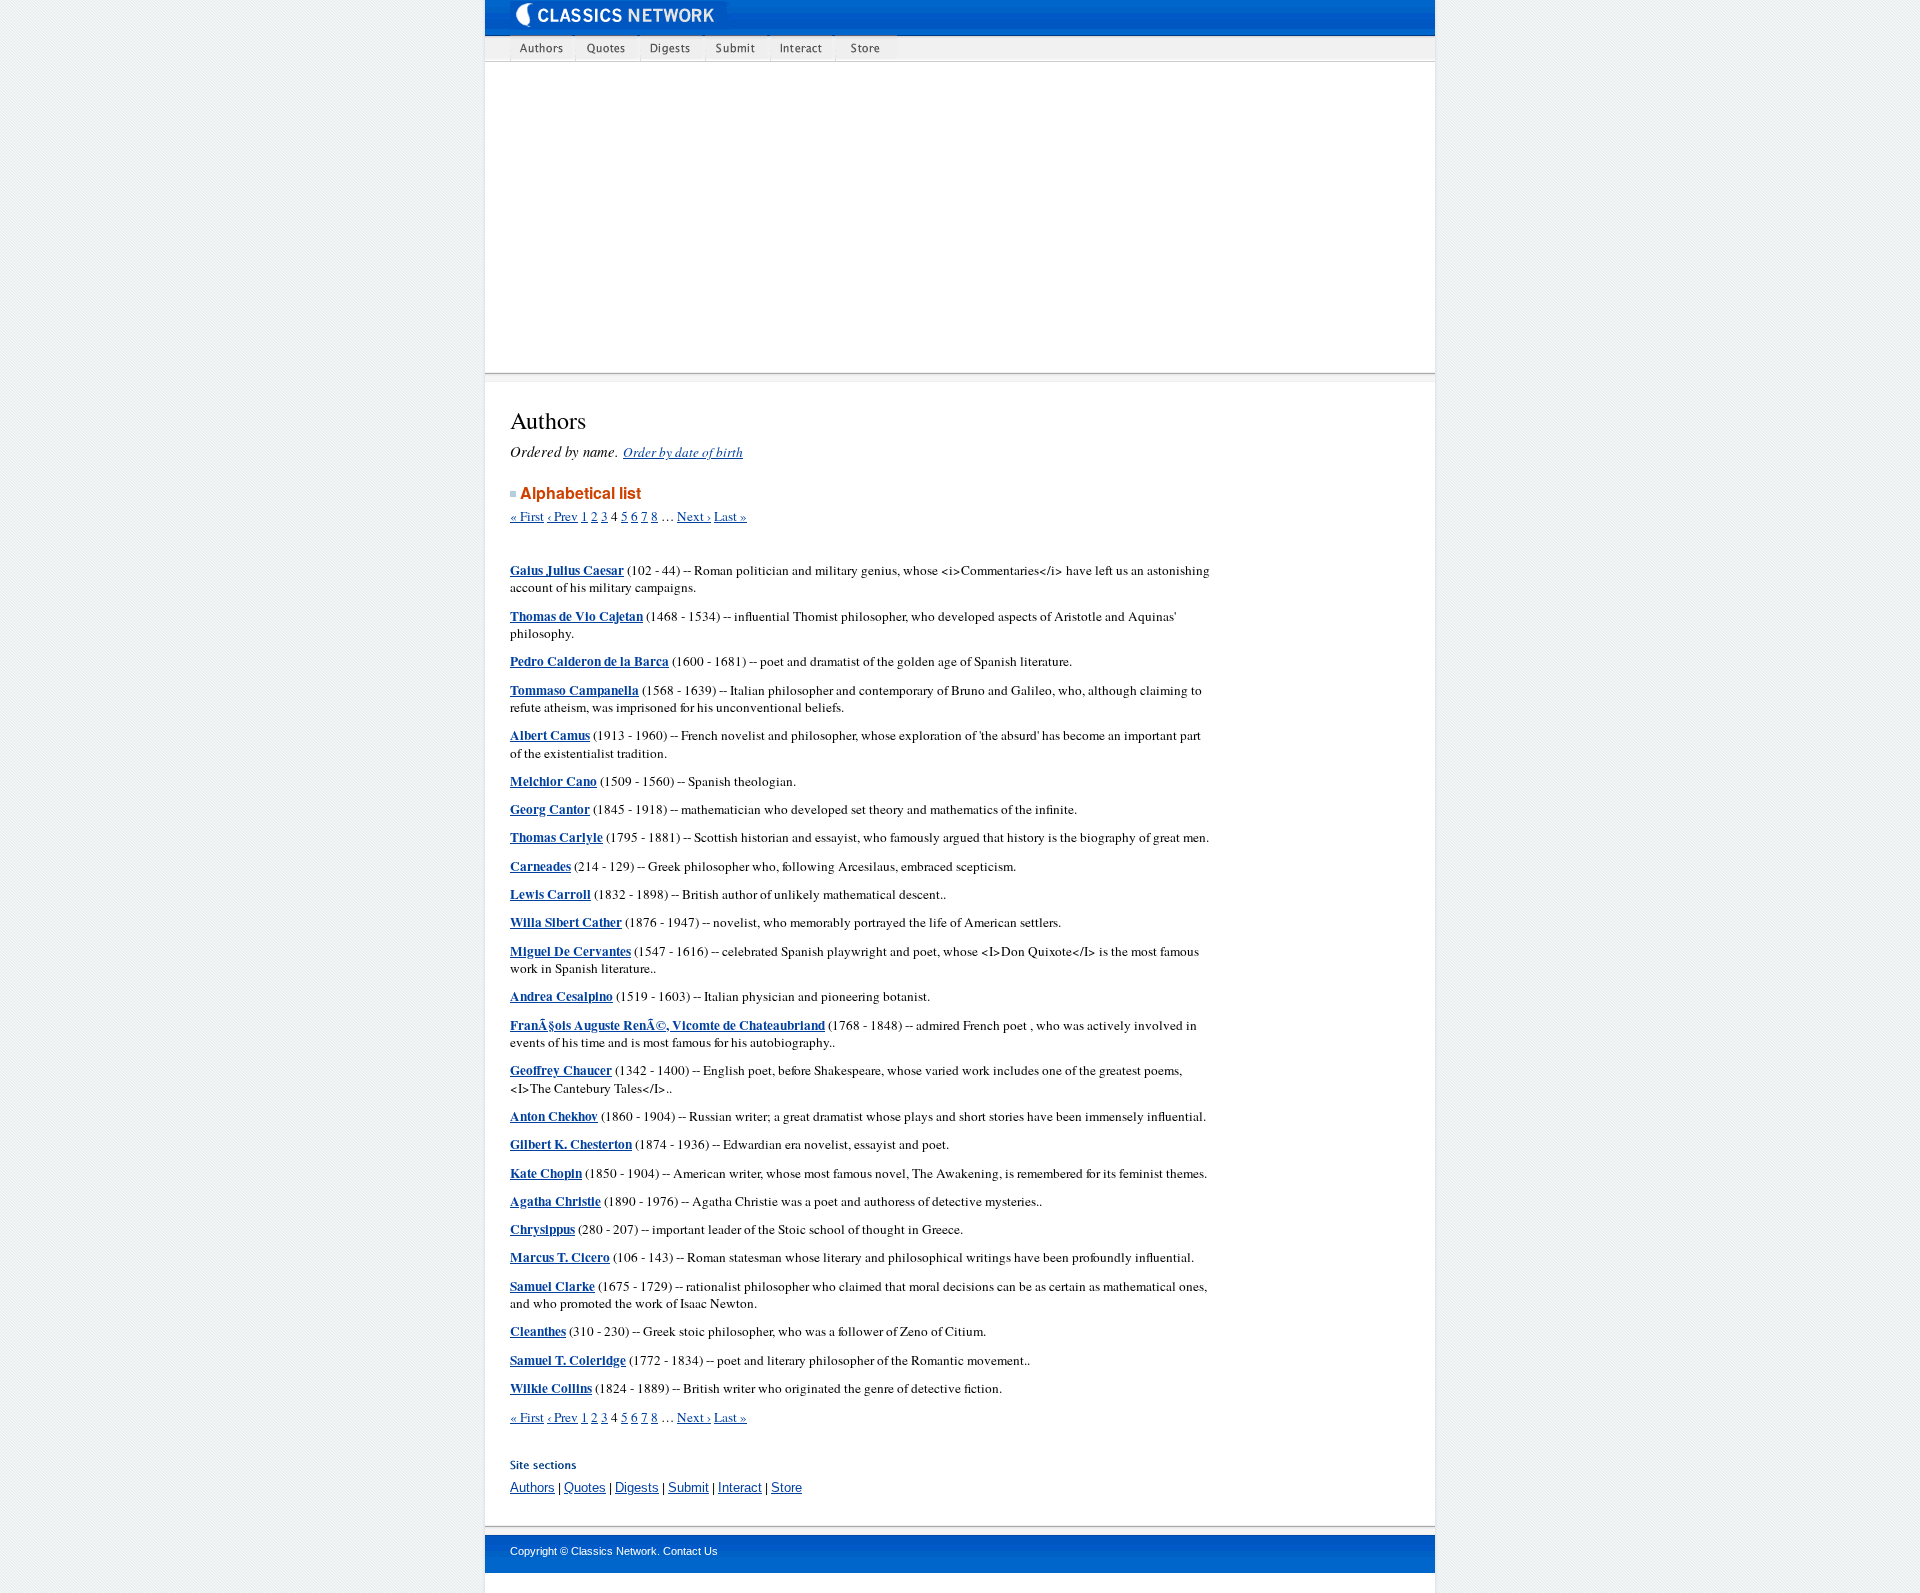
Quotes (585, 1487)
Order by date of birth (683, 452)
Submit (688, 1487)
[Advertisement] (972, 217)
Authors (532, 1487)
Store (786, 1487)
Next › (694, 516)
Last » (730, 516)
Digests (637, 1487)
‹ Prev (562, 516)
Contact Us (690, 1551)
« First (527, 516)
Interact (740, 1487)
